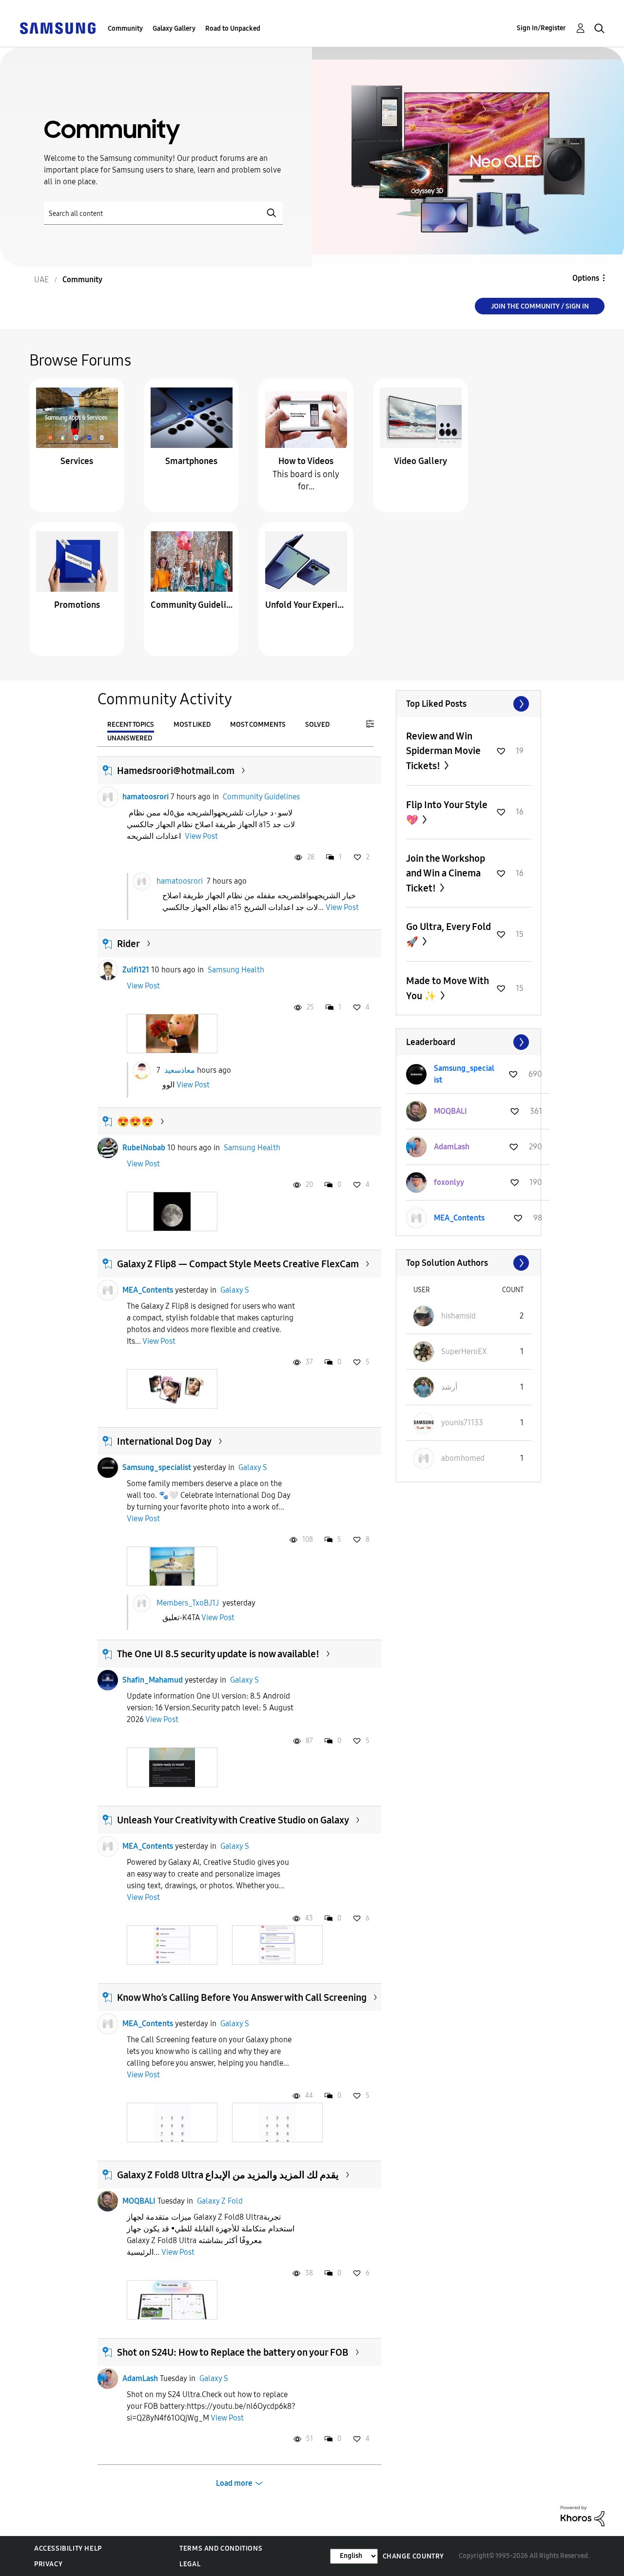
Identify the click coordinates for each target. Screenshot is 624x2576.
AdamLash (140, 2378)
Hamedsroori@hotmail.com (176, 771)
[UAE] (58, 28)
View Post (201, 836)
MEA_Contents (148, 1290)
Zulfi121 (136, 970)
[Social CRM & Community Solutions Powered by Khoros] (583, 2515)
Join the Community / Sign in (540, 306)
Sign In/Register (541, 28)
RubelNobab (144, 1148)
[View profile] (108, 797)
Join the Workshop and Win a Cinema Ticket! (446, 873)
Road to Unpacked (233, 29)
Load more (234, 2483)
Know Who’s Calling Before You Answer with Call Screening (242, 1997)
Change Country (413, 2556)
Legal (190, 2564)
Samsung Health (236, 970)
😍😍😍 (135, 1122)
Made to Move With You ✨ (448, 988)
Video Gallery (420, 461)
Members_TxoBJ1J (188, 1603)
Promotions (77, 605)
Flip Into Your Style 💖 (447, 812)
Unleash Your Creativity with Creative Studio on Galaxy (233, 1820)
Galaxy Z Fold (220, 2201)
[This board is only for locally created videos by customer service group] (306, 417)
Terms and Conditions (221, 2548)
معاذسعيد (180, 1070)
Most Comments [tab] (258, 725)
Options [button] (586, 278)
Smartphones (191, 461)
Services (77, 461)
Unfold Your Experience (306, 605)
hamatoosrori (146, 797)
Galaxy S (235, 1290)
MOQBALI (139, 2201)
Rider (128, 944)
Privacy (48, 2564)
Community (125, 29)
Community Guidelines (192, 605)
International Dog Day (164, 1441)
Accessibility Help (68, 2548)
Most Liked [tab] (192, 725)
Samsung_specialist (157, 1467)
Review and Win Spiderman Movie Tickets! (443, 751)
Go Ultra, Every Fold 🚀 (448, 934)
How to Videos (306, 461)
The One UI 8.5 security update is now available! (218, 1654)
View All (468, 704)
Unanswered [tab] (130, 738)
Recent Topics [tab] (131, 725)
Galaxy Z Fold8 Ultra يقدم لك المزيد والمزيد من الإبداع (228, 2175)
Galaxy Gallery (174, 29)
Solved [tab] (317, 725)
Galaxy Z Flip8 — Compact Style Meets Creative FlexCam (238, 1264)
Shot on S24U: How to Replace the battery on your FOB (233, 2352)
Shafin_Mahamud (153, 1680)
